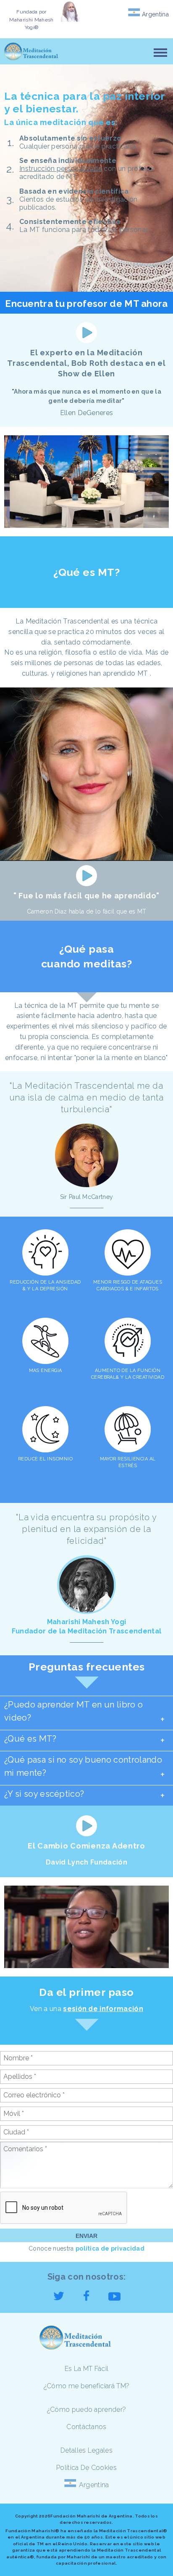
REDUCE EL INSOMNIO (45, 1459)
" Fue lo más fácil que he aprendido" (86, 896)
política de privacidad (110, 2248)
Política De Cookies (86, 2468)
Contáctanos (86, 2427)
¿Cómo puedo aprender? (87, 2410)
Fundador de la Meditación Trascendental (86, 1631)
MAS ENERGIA (46, 1371)
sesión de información (103, 2009)
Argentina (155, 14)
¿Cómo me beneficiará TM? (87, 2386)
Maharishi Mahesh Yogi (87, 1622)
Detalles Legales (86, 2450)
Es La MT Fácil (86, 2369)
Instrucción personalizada (61, 169)
